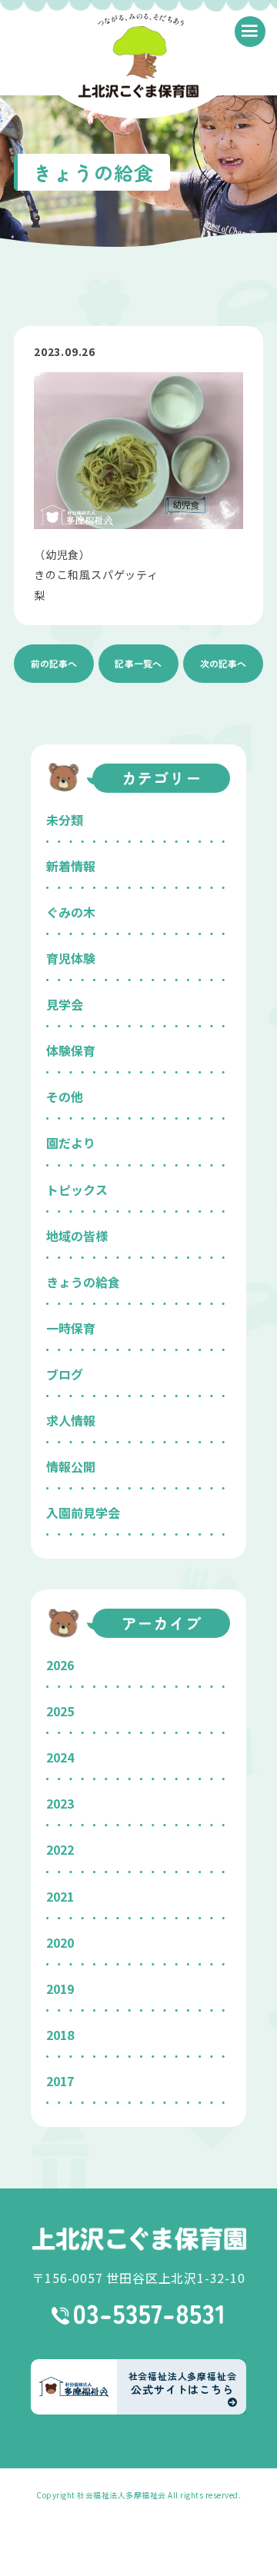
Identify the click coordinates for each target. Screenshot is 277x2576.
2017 (60, 2081)
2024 (60, 1757)
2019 (60, 1989)
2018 (60, 2035)
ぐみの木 (71, 912)
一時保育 (71, 1328)
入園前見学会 (83, 1513)
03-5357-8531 (139, 2315)
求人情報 (71, 1420)
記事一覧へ (138, 663)
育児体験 (71, 958)
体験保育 (71, 1050)
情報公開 (71, 1466)
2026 (60, 1665)
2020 (60, 1942)
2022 (60, 1849)
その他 (65, 1097)
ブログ (65, 1374)
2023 (60, 1803)
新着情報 (71, 866)
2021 (60, 1896)
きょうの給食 (83, 1282)
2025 (60, 1711)
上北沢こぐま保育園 (138, 2239)
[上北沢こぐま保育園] (139, 58)
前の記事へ (54, 663)
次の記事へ (223, 663)
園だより (71, 1143)
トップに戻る (242, 2546)
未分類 (65, 820)
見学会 (65, 1004)
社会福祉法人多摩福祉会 (122, 2495)
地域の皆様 (77, 1236)
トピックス (77, 1190)
